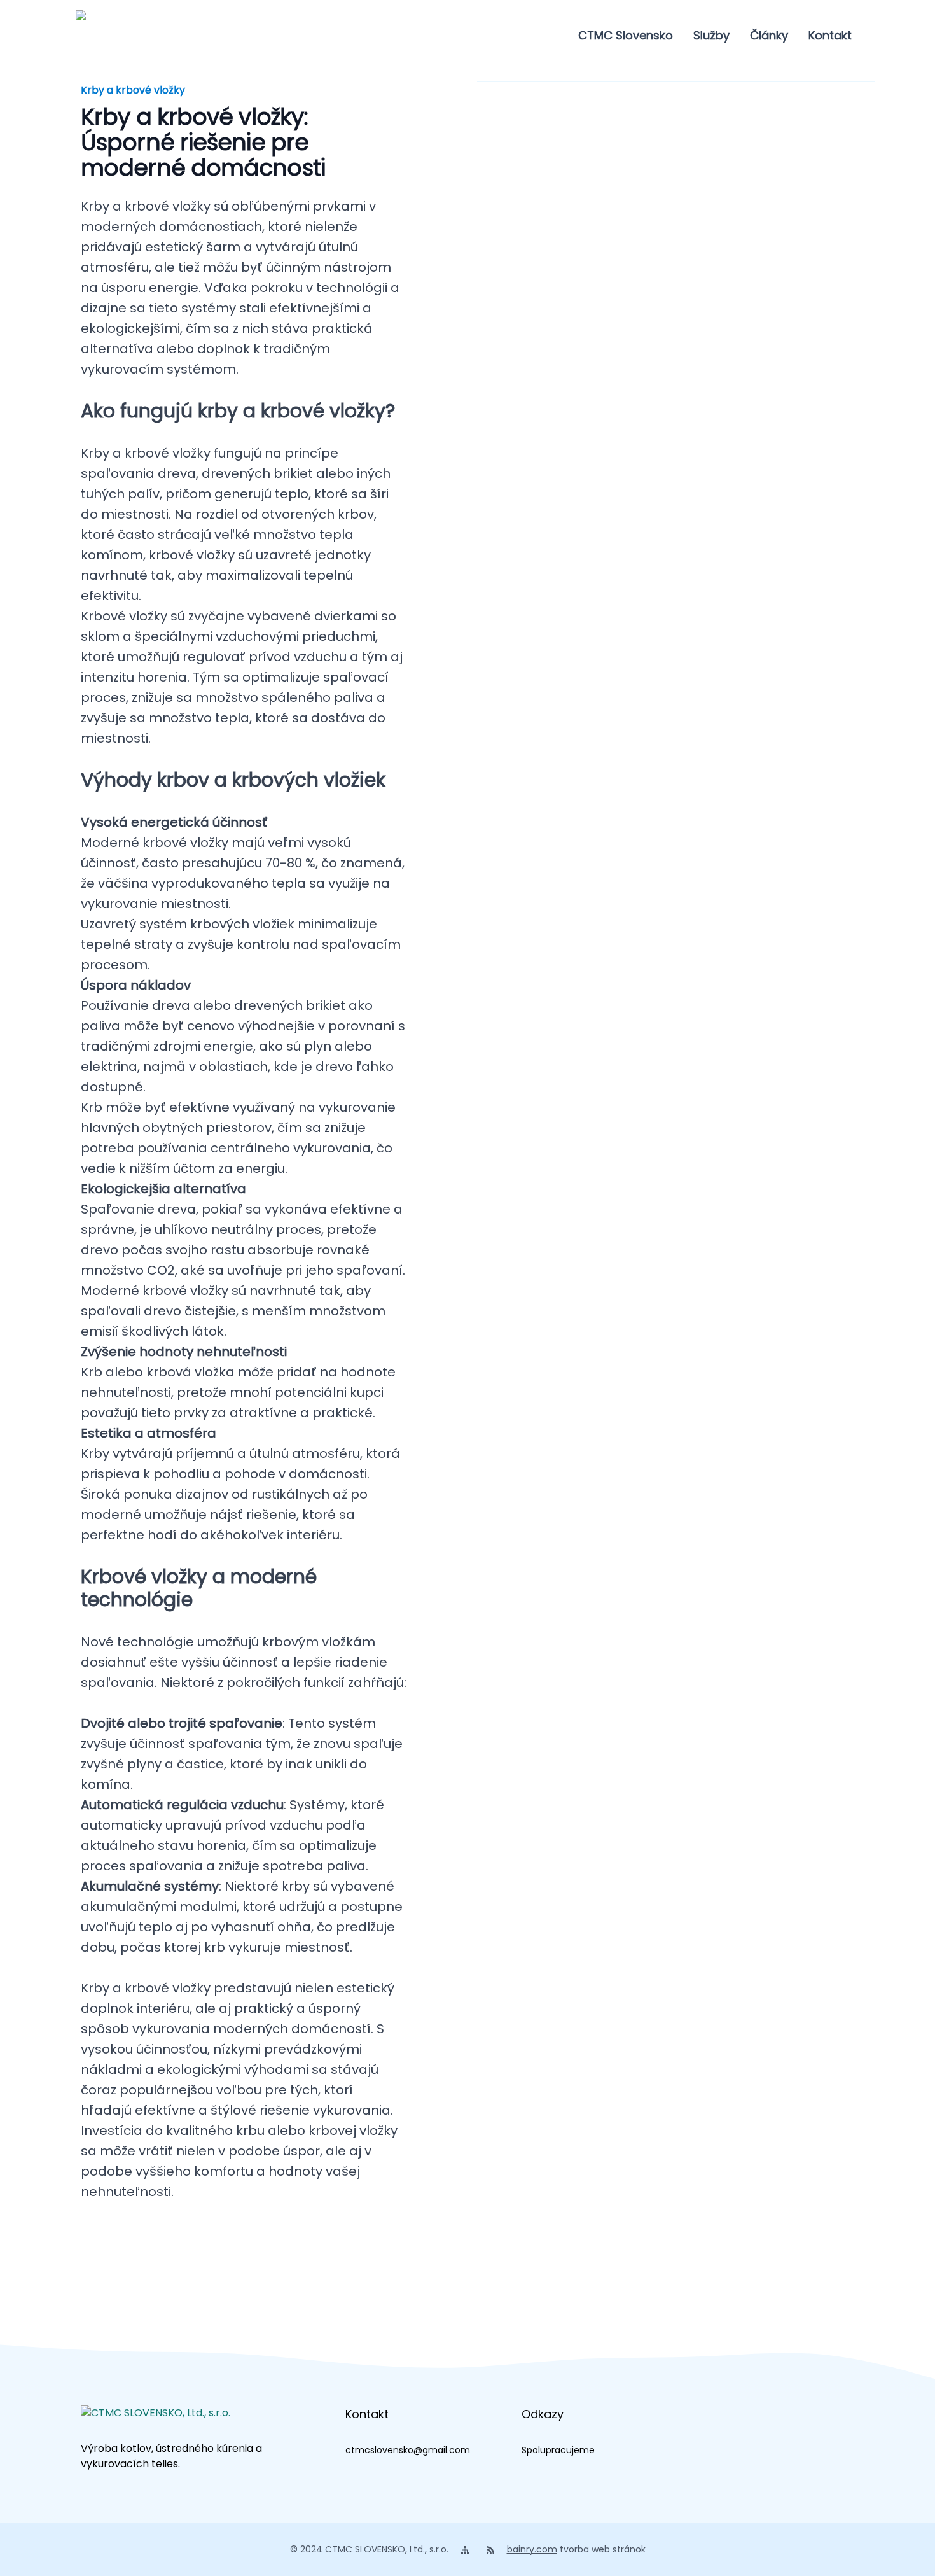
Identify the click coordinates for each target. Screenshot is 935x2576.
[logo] (109, 36)
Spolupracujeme (558, 2450)
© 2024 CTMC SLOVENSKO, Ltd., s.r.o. (369, 2549)
